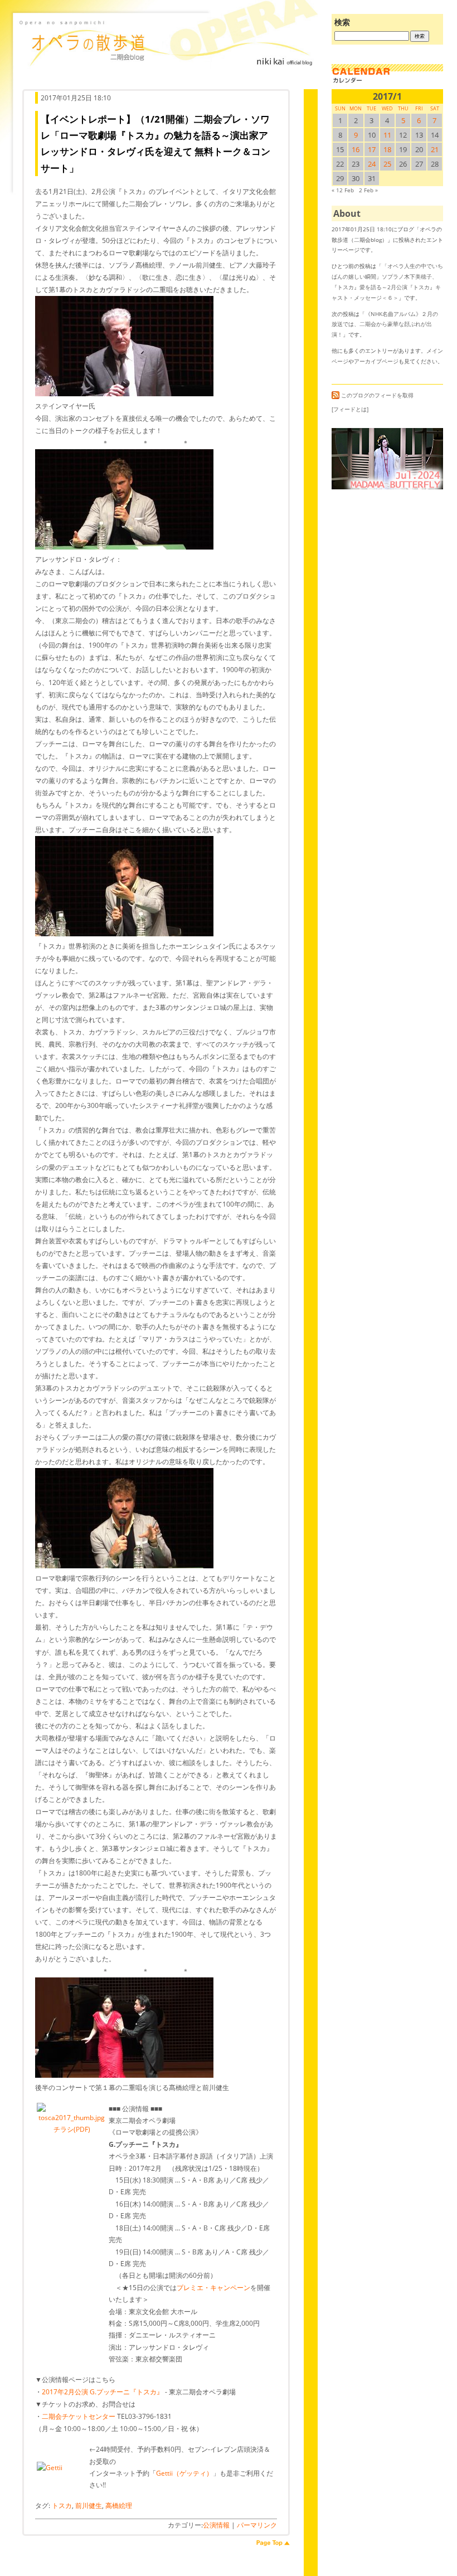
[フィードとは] (350, 409)
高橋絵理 (119, 2505)
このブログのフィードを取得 (377, 395)
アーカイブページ (376, 361)
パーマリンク (257, 2525)
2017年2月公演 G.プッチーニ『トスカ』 (103, 2392)
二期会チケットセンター (79, 2416)
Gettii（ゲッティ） (184, 2473)
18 (387, 149)
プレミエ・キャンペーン (213, 2288)
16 (356, 149)
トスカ (62, 2505)
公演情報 (216, 2525)
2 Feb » (368, 190)
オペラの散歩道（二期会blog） (167, 53)
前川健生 (89, 2505)
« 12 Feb (343, 190)
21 (435, 149)
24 (372, 164)
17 (372, 149)
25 (387, 164)
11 (387, 135)
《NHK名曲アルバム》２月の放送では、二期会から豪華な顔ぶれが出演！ (385, 324)
